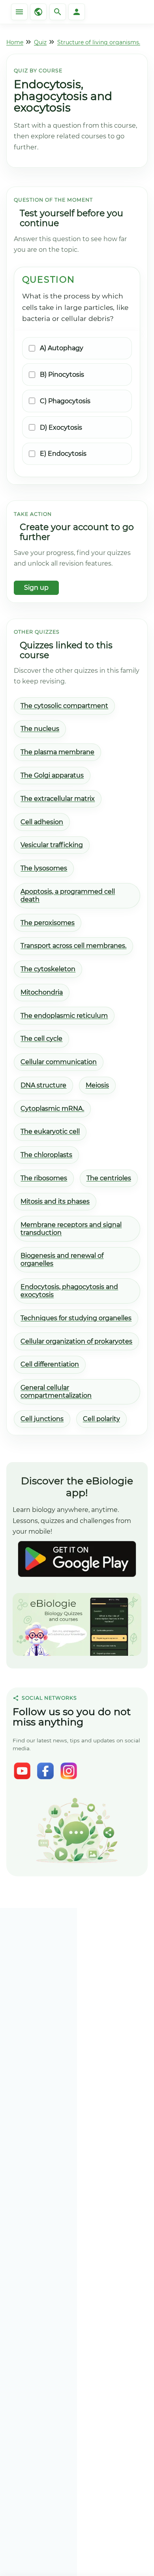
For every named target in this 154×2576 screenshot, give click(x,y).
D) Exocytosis (61, 427)
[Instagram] (69, 1771)
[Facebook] (45, 1771)
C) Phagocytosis (65, 401)
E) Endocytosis (63, 454)
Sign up (36, 588)
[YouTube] (22, 1771)
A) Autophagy (62, 348)
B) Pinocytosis (62, 375)
